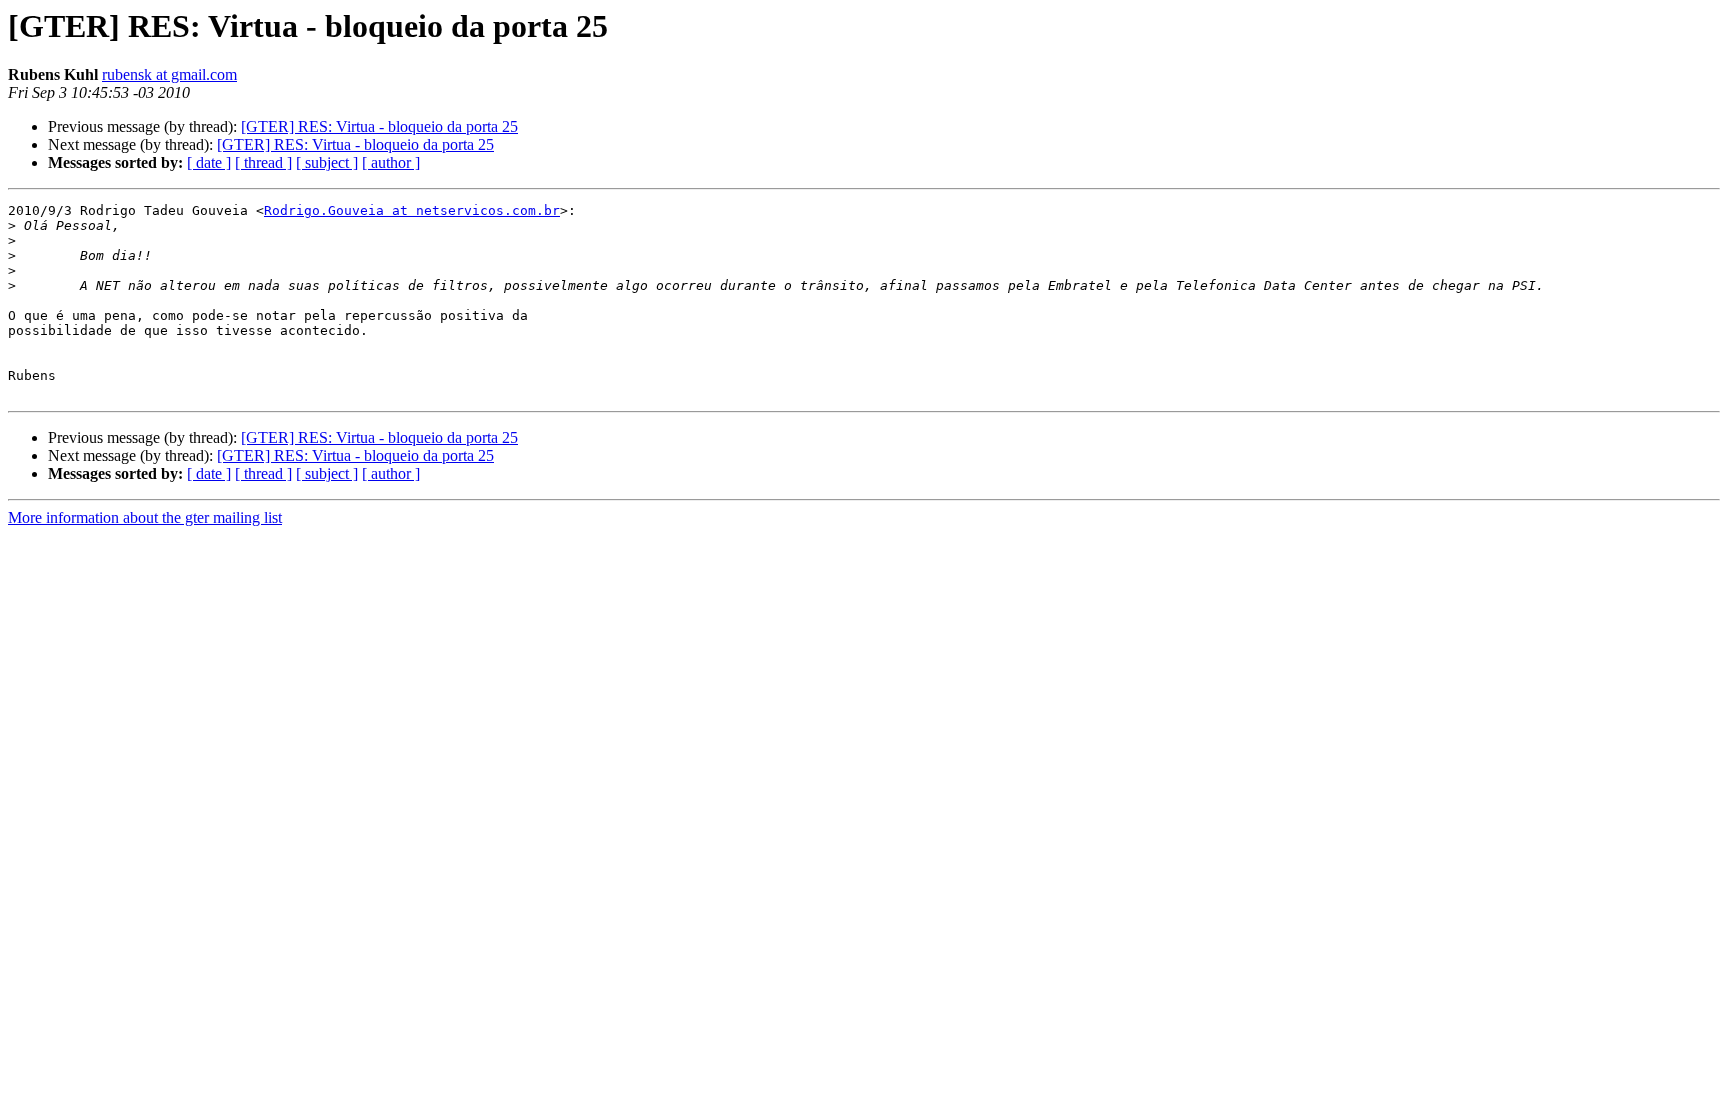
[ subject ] (327, 162)
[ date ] (209, 162)
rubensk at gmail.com (169, 74)
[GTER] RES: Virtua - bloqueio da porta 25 (379, 126)
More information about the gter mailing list (145, 517)
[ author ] (391, 162)
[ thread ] (263, 162)
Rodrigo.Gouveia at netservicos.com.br (412, 210)
